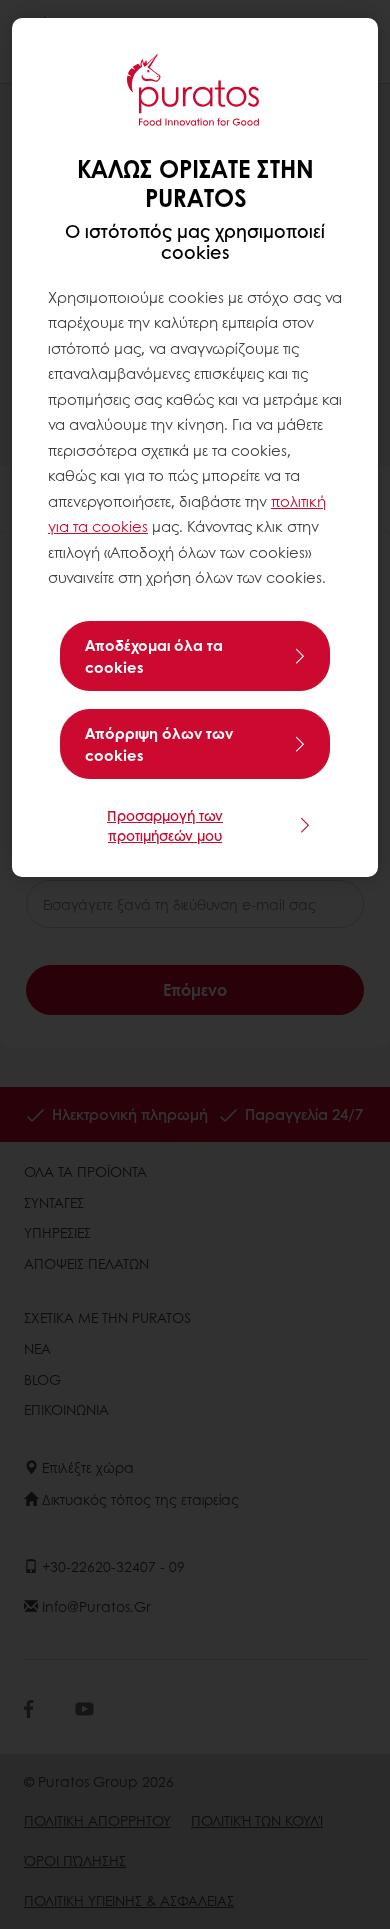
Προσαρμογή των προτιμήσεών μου (165, 825)
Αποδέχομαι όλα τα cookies (154, 656)
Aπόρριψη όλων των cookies (159, 744)
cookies (120, 526)
